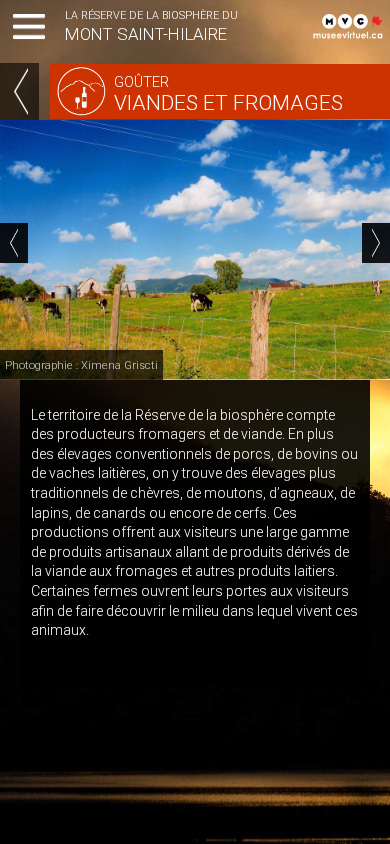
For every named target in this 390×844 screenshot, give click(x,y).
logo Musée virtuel (350, 25)
